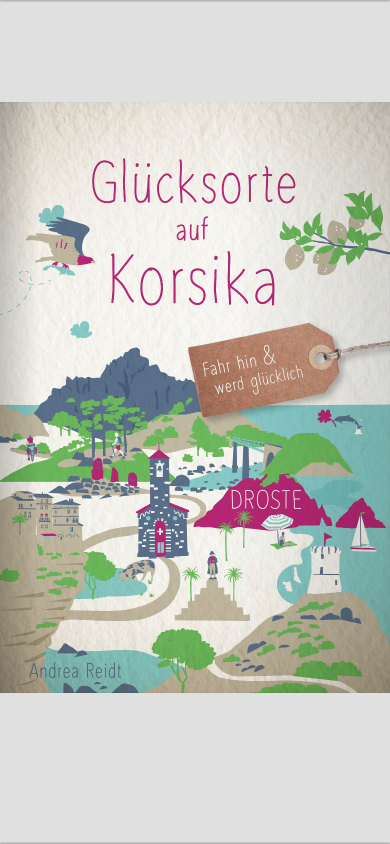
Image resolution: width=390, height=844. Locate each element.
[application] (195, 422)
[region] (195, 422)
